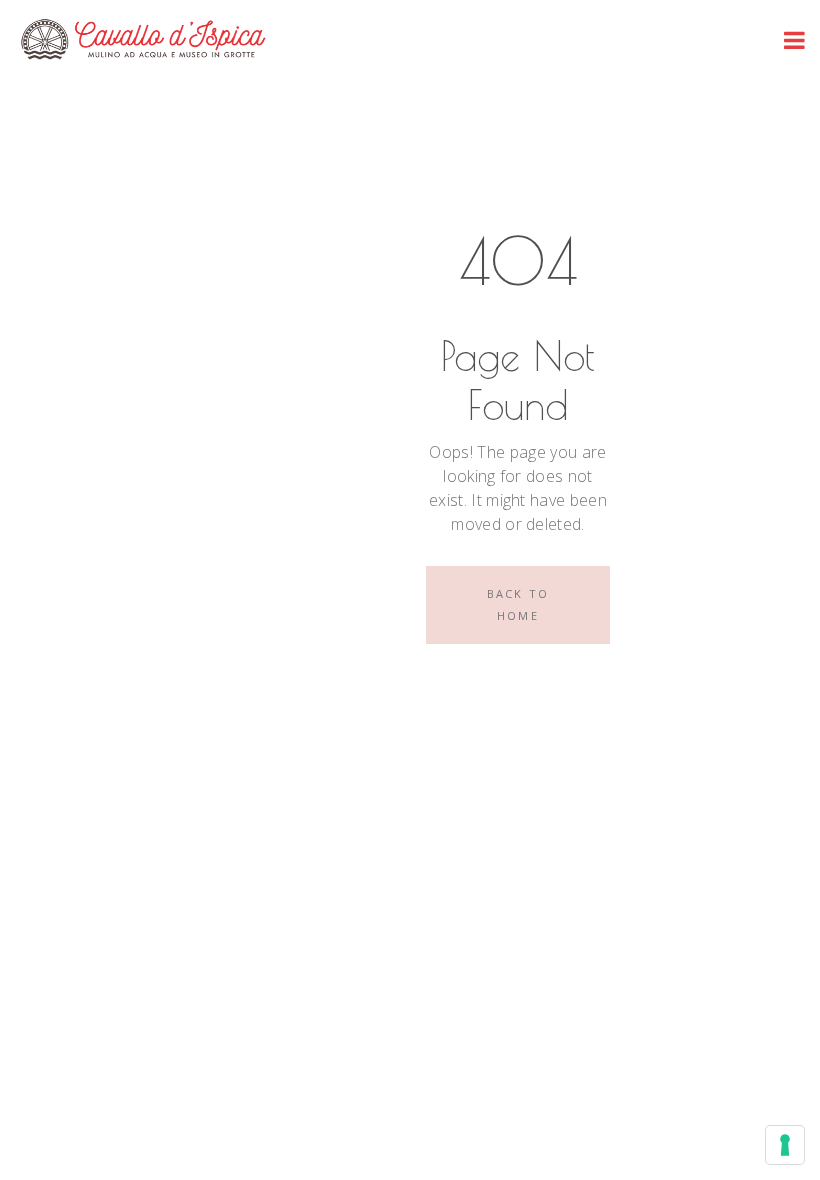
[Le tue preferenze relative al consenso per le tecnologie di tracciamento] (785, 1145)
